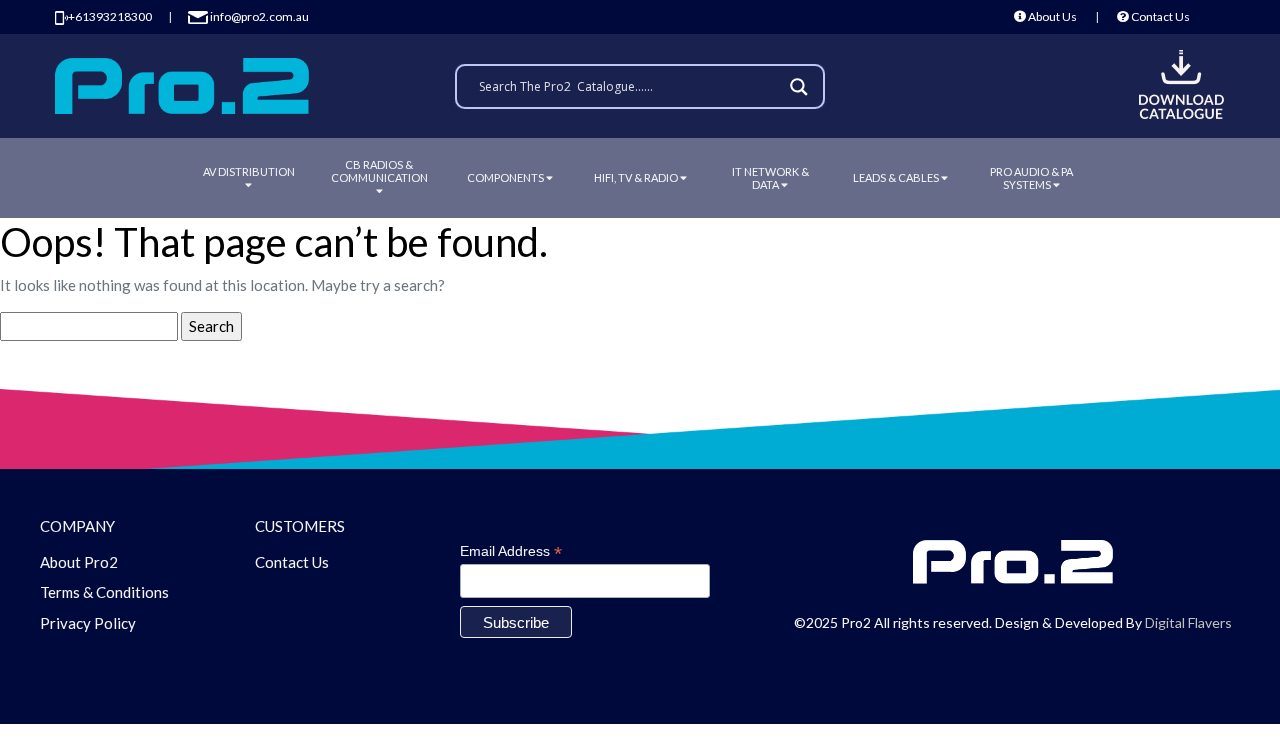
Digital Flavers (1188, 622)
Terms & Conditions (104, 592)
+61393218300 (110, 16)
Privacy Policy (88, 623)
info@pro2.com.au (258, 16)
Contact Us (1159, 16)
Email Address (511, 551)
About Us (1051, 16)
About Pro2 (79, 562)
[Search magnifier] (802, 87)
